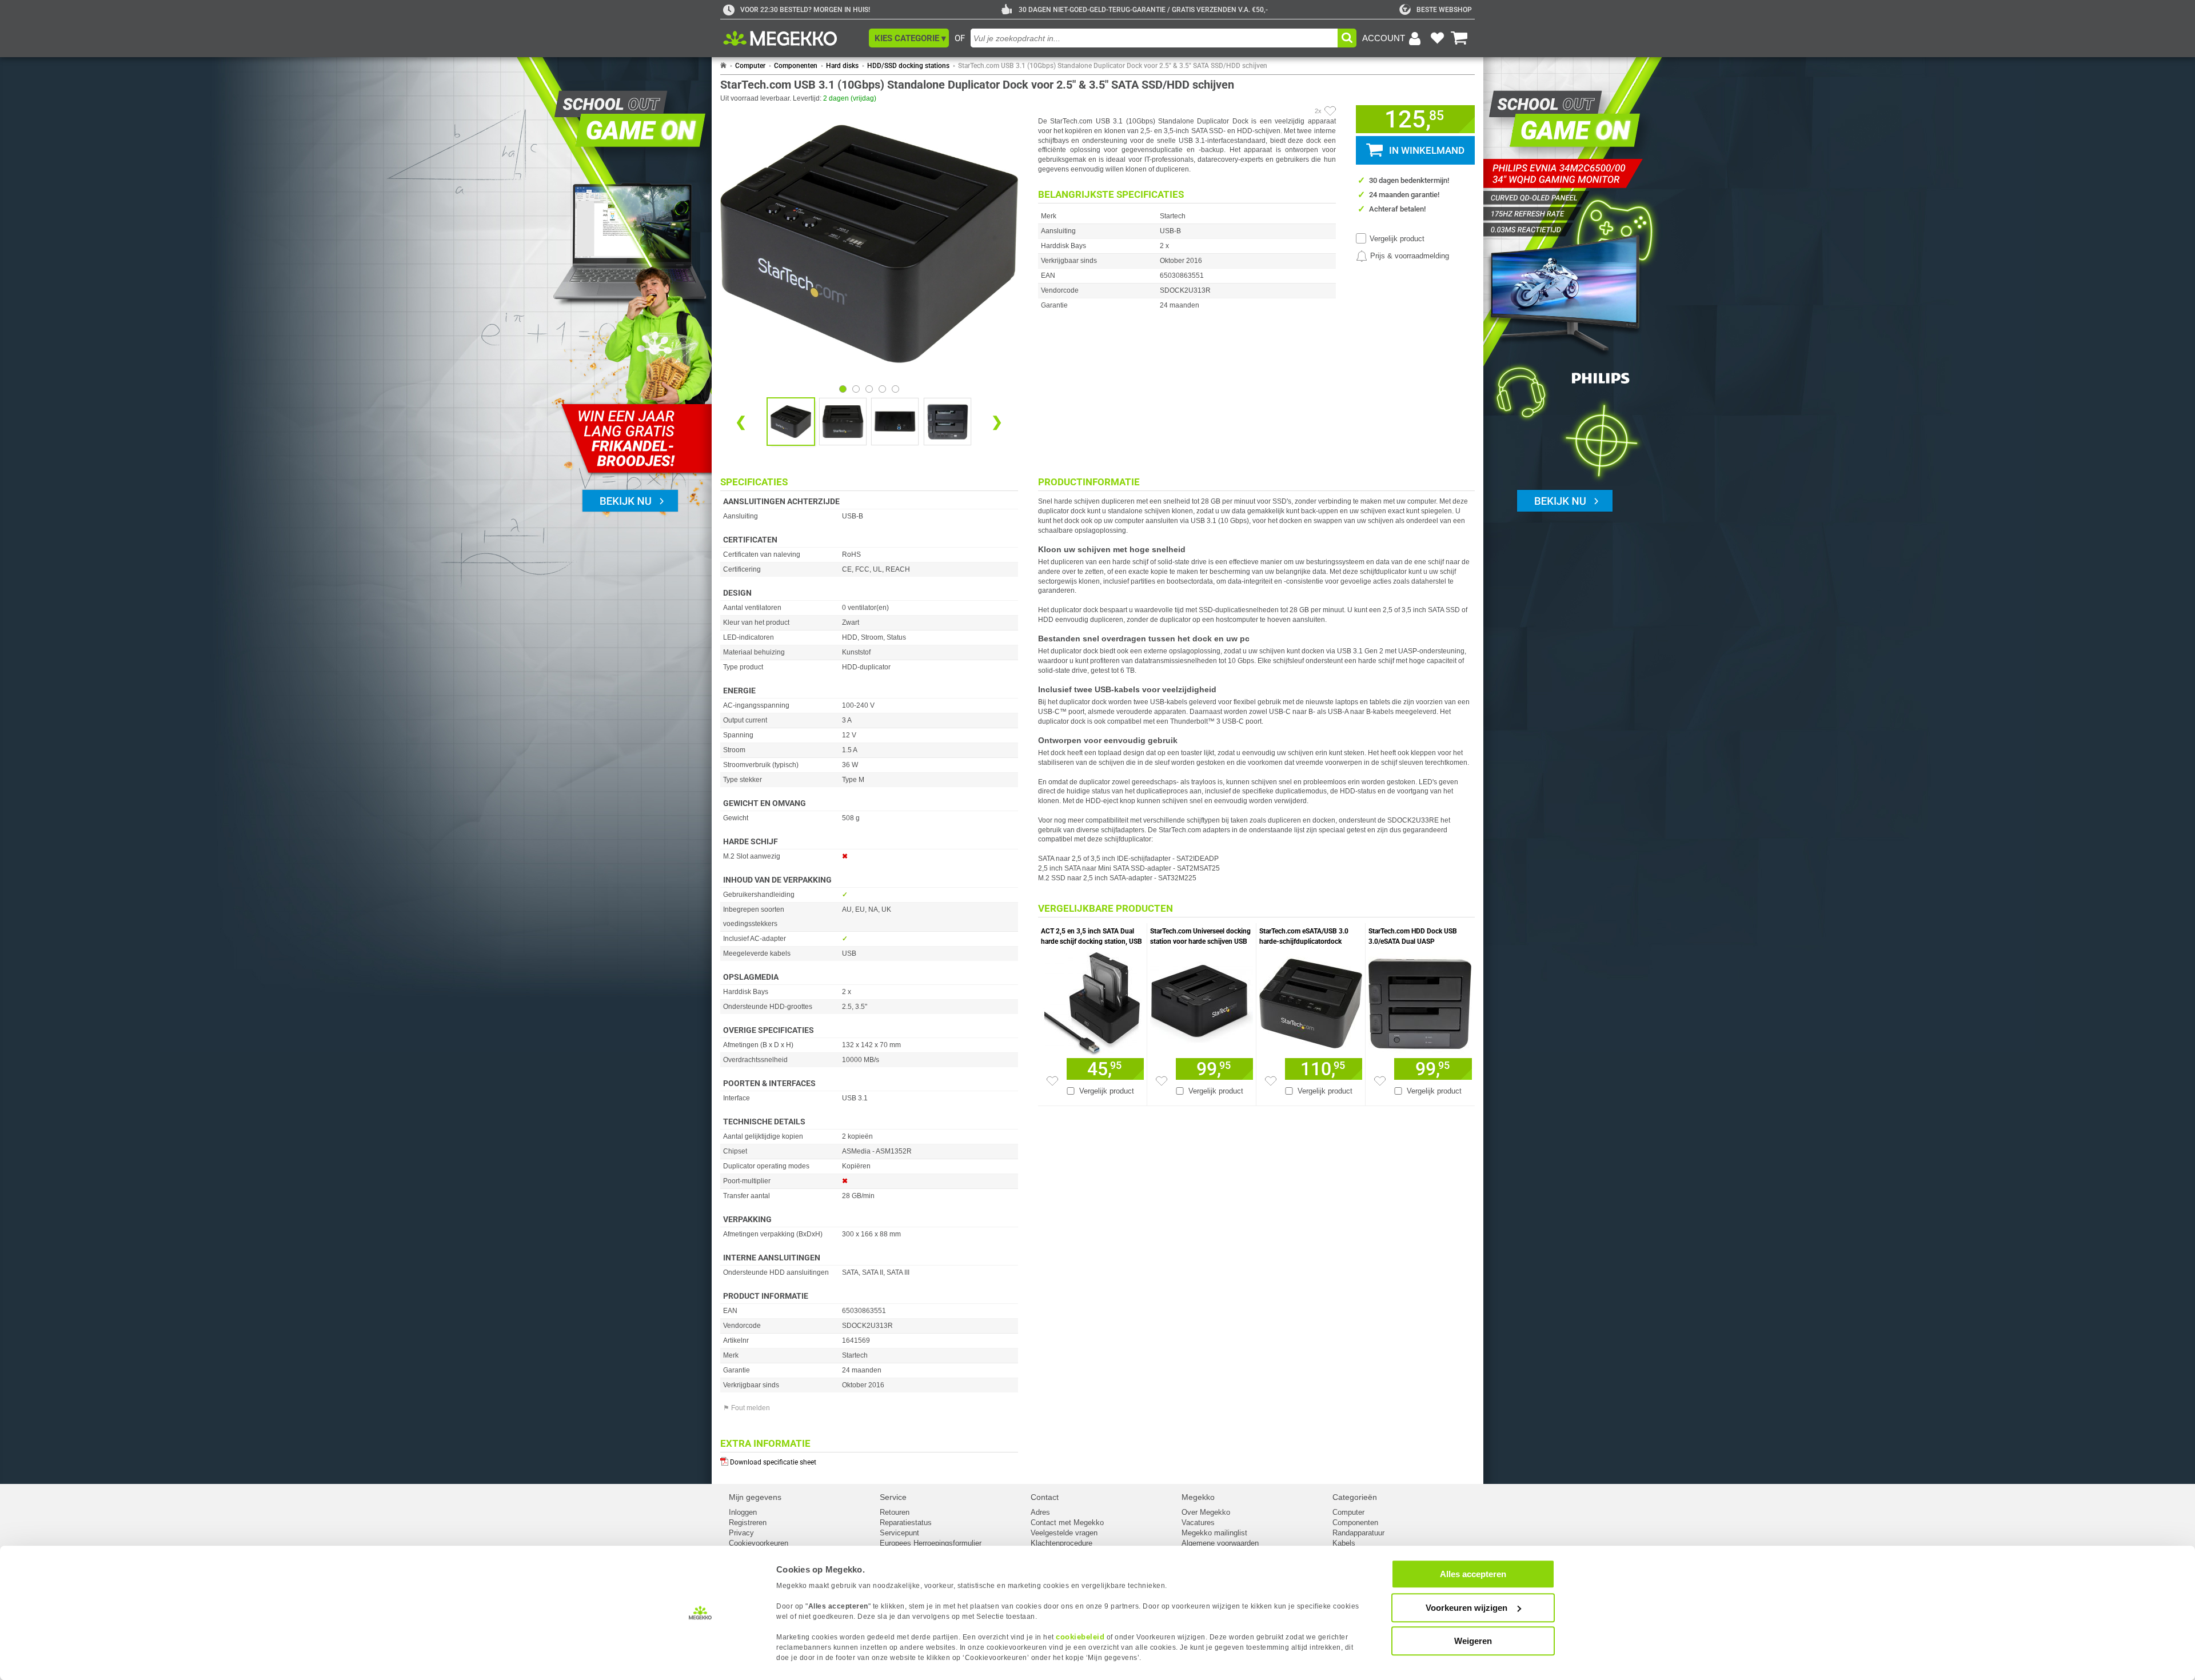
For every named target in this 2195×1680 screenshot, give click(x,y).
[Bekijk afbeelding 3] (882, 389)
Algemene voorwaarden (1220, 1543)
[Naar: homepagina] (723, 66)
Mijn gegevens (755, 1497)
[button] (909, 38)
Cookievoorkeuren (759, 1543)
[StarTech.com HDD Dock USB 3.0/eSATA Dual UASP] (1420, 1001)
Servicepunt (899, 1533)
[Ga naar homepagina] (793, 38)
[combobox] (1154, 38)
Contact (1045, 1497)
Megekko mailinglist (1214, 1533)
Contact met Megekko (1067, 1523)
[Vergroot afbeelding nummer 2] (895, 422)
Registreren (748, 1523)
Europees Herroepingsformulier (931, 1543)
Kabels (1344, 1543)
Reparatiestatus (906, 1523)
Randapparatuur (1358, 1533)
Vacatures (1198, 1523)
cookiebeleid (1080, 1637)
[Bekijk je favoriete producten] (1437, 38)
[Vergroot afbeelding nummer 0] (791, 422)
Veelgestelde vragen (1064, 1533)
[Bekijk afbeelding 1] (856, 389)
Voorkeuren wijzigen (1466, 1608)
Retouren (895, 1512)
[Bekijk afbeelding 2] (869, 389)
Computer (750, 66)
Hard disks (842, 66)
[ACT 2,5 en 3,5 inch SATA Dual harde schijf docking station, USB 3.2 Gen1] (1092, 1001)
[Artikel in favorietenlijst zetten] (1330, 111)
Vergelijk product (1397, 239)
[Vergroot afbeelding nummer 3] (947, 422)
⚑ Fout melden (747, 1408)
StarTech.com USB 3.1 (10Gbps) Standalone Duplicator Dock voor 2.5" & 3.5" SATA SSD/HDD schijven (1113, 66)
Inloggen (743, 1512)
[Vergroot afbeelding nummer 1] (843, 422)
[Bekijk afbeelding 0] (843, 389)
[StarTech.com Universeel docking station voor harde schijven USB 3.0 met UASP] (1202, 1001)
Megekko (1198, 1497)
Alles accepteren (1473, 1574)
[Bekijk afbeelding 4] (895, 389)
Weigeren (1473, 1641)
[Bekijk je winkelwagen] (1459, 38)
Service (893, 1497)
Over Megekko (1206, 1512)
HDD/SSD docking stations (908, 66)
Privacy (741, 1533)
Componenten (796, 66)
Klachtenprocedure (1061, 1543)
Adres (1040, 1512)
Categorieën (1355, 1497)
